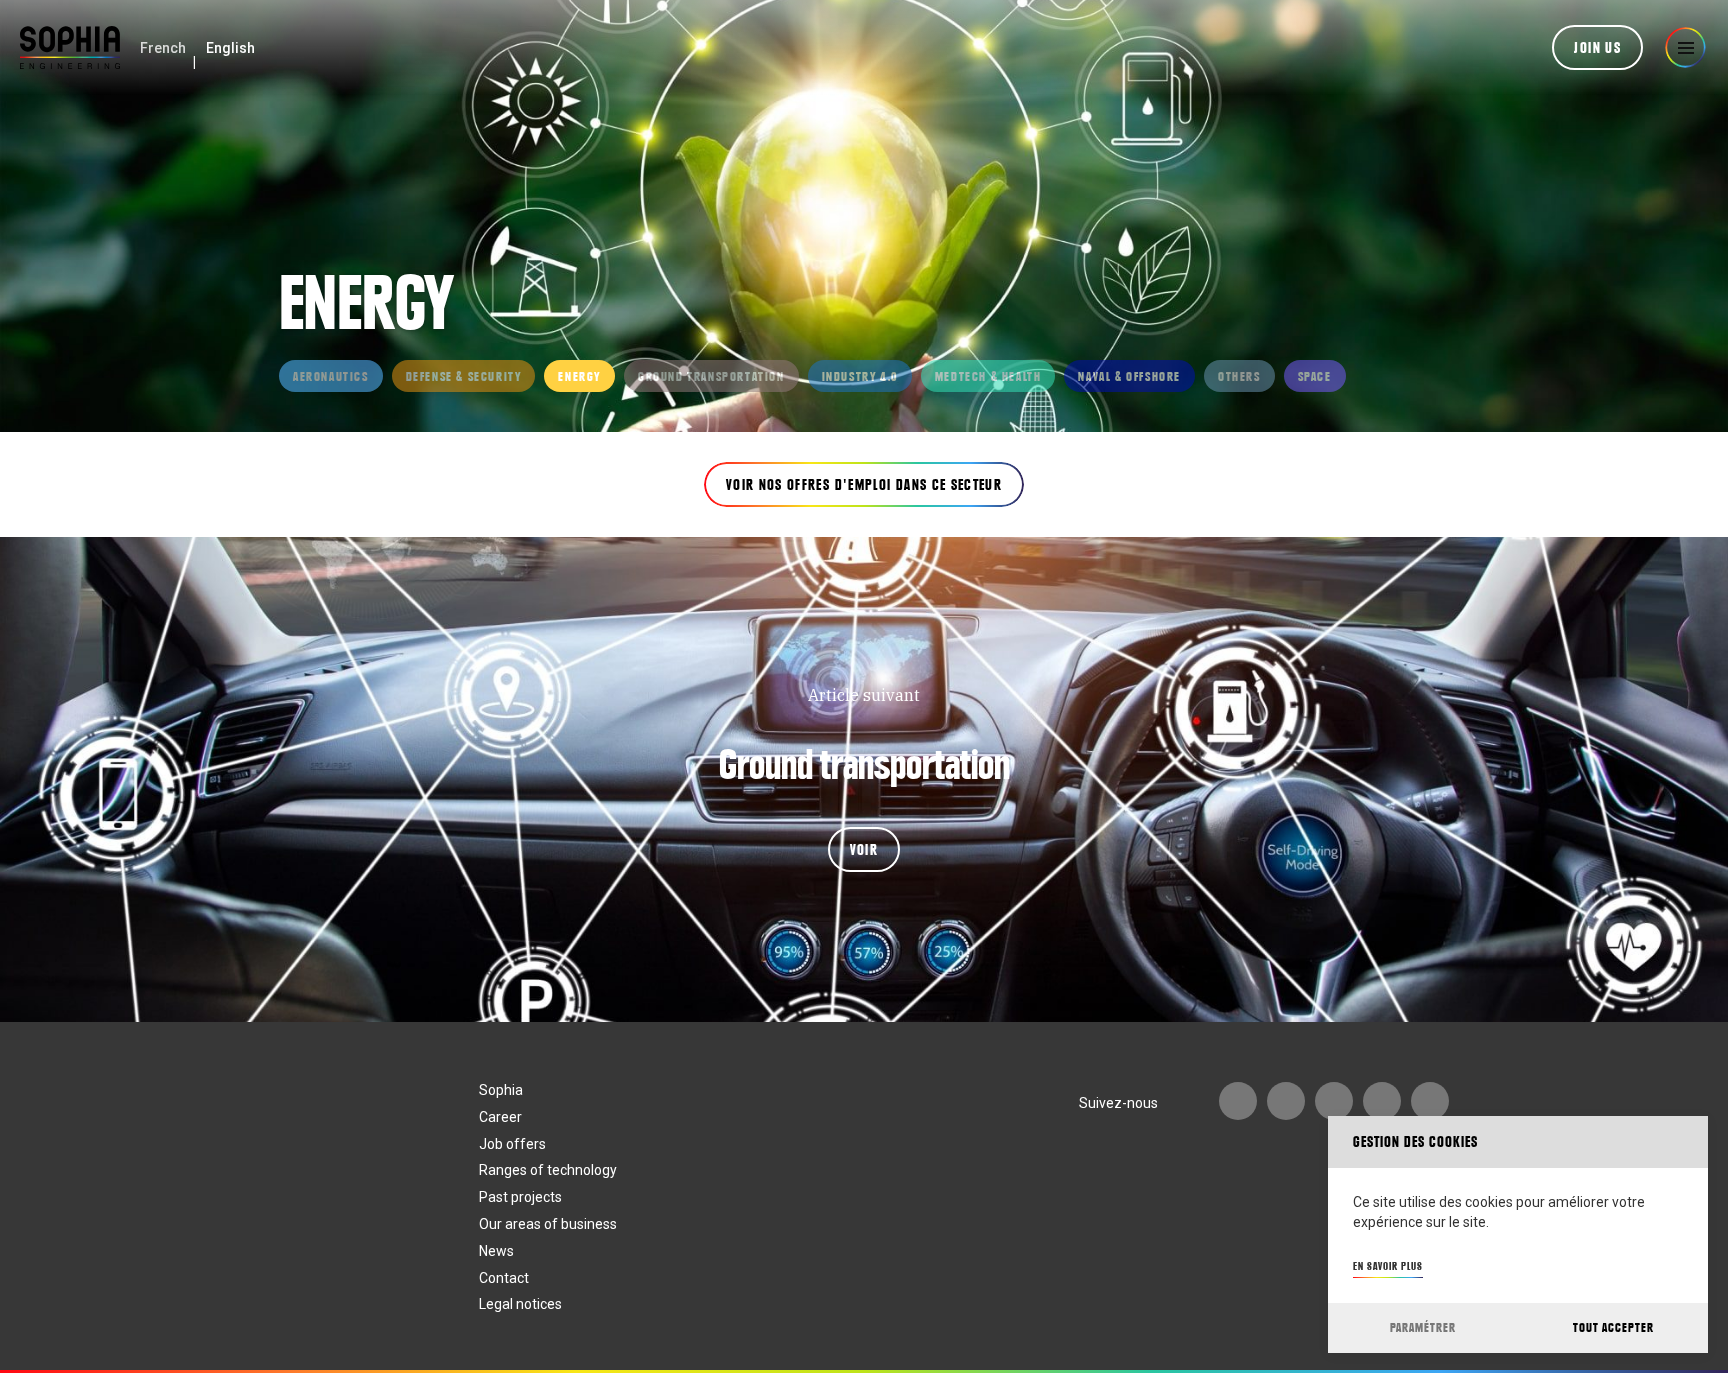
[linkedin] (1334, 1101)
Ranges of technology (548, 1170)
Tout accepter (1613, 1327)
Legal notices (520, 1304)
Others (1239, 376)
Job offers (512, 1144)
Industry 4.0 (860, 376)
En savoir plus (1388, 1266)
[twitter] (1430, 1101)
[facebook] (1382, 1101)
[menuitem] (163, 48)
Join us (1597, 48)
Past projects (520, 1197)
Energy (579, 376)
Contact (504, 1278)
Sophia (501, 1090)
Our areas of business (548, 1224)
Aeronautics (331, 376)
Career (500, 1117)
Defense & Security (464, 376)
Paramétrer (1423, 1327)
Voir (864, 850)
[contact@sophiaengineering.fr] (1286, 1101)
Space (1315, 376)
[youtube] (1238, 1101)
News (496, 1251)
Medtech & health (988, 376)
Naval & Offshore (1129, 376)
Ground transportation (711, 376)
